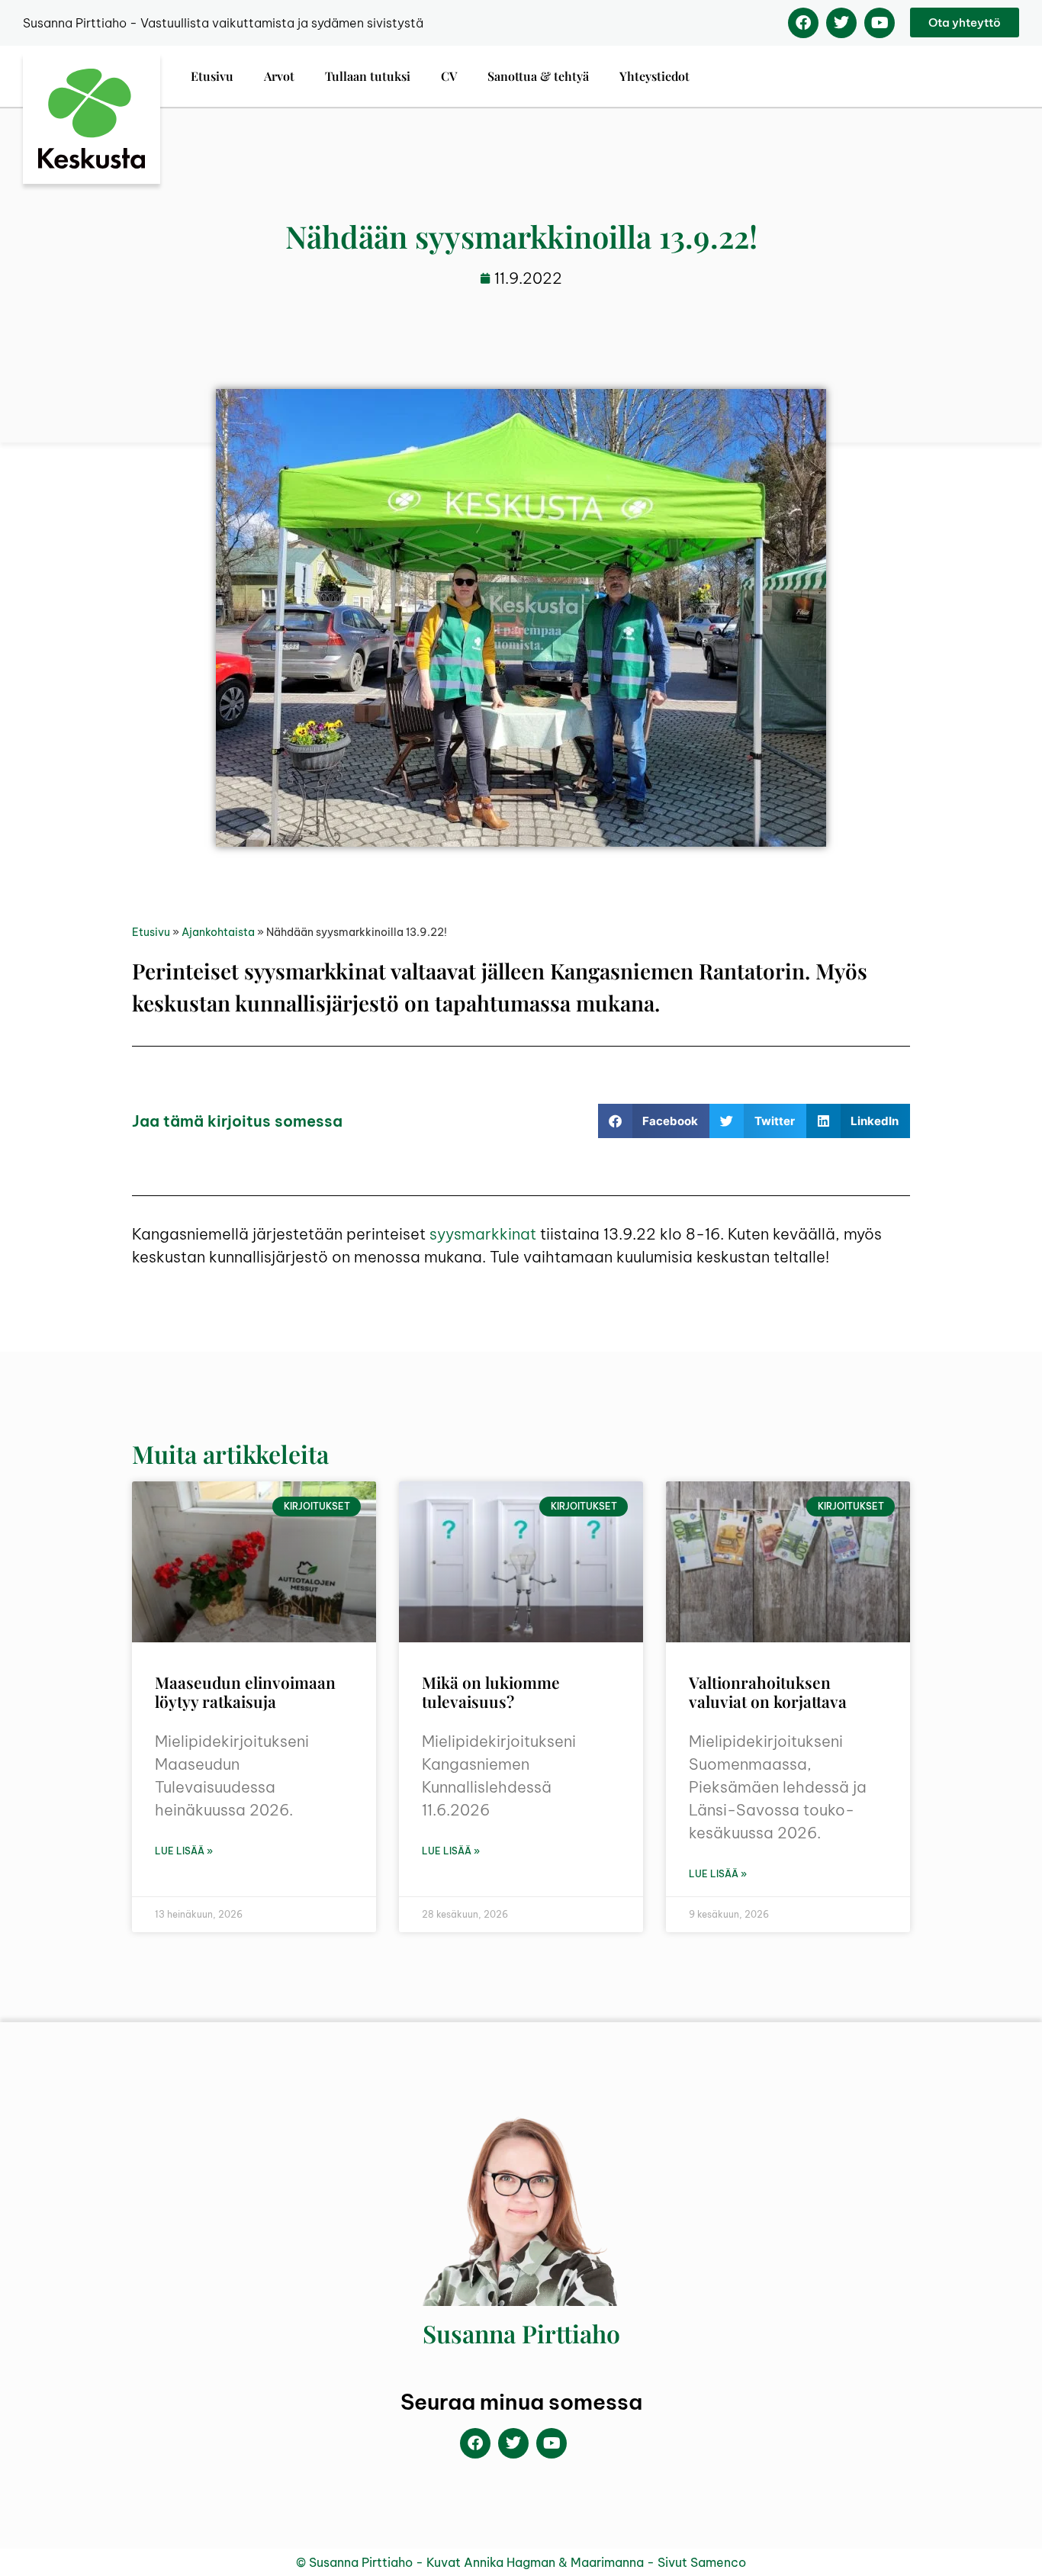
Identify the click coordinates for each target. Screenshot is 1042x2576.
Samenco (718, 2562)
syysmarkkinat (483, 1234)
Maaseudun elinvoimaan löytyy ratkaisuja (245, 1692)
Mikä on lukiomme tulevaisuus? (491, 1692)
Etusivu (212, 76)
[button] (654, 1121)
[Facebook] (803, 23)
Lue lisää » (184, 1851)
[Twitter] (841, 23)
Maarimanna (607, 2562)
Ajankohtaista (218, 932)
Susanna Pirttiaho (521, 2333)
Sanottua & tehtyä (538, 76)
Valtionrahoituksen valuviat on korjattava (768, 1692)
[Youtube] (880, 23)
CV (449, 76)
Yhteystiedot (654, 76)
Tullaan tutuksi (368, 76)
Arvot (279, 76)
